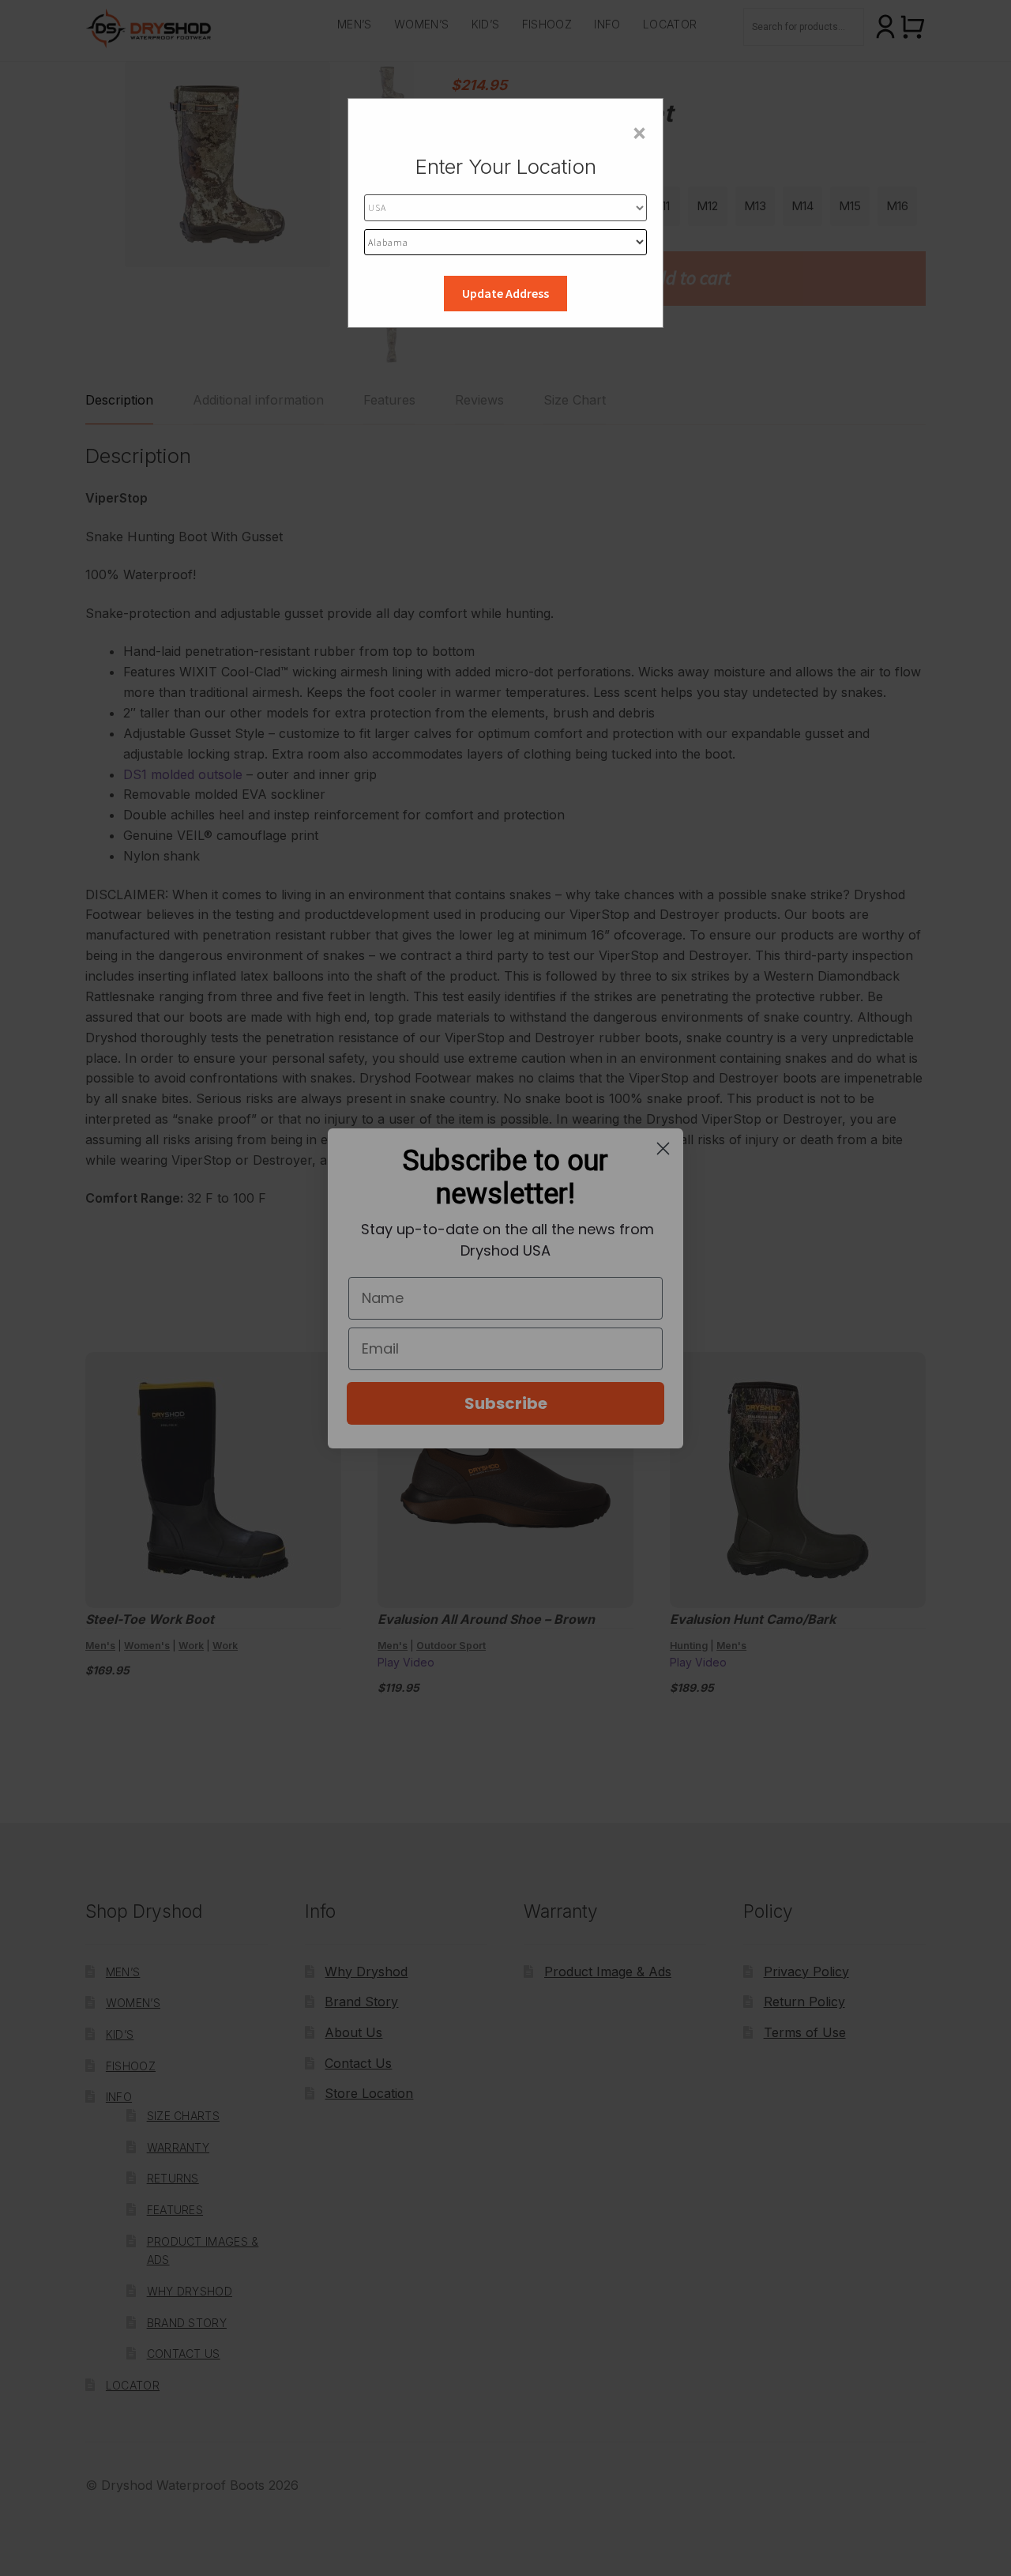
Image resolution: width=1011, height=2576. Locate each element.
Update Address (505, 293)
